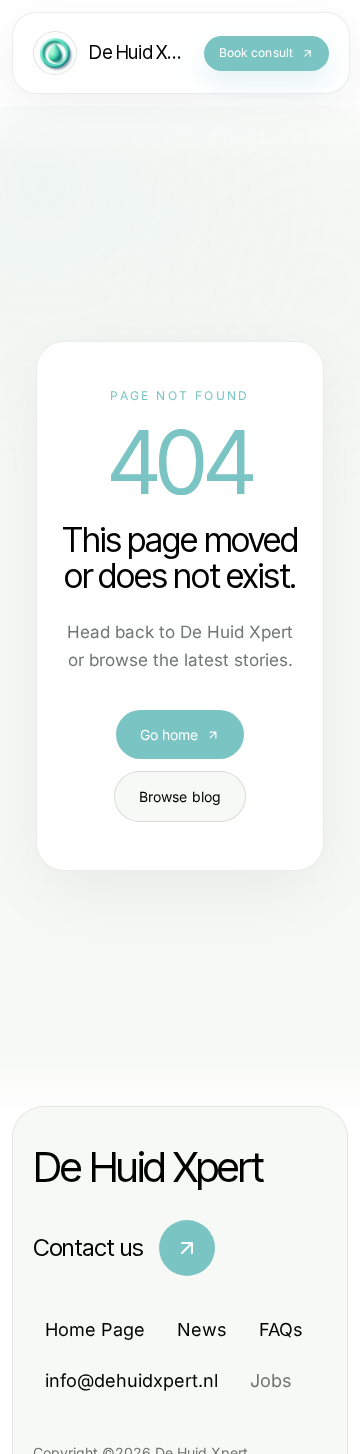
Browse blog (180, 796)
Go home (169, 734)
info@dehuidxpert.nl (131, 1380)
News (202, 1329)
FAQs (281, 1329)
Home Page (95, 1329)
